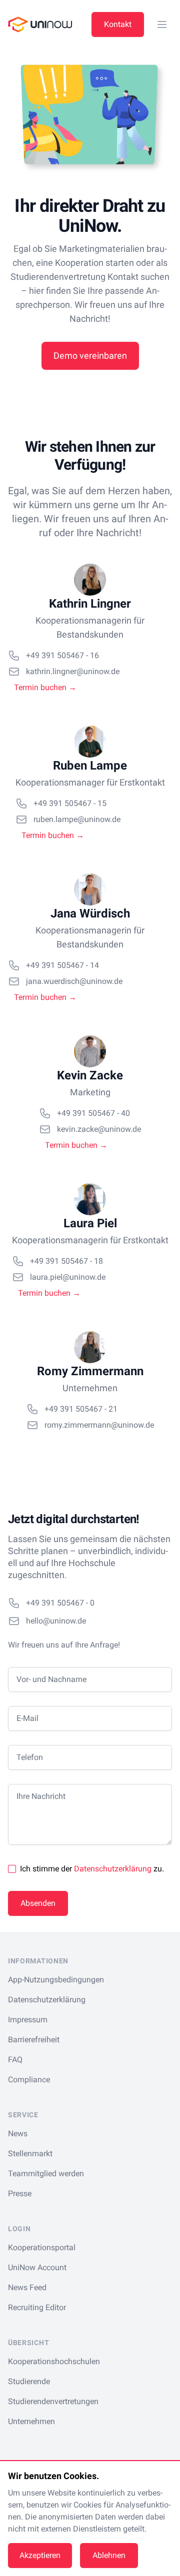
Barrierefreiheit (34, 2040)
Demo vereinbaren (90, 356)
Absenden (38, 1903)
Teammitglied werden (46, 2173)
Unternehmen (31, 2421)
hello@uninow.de (56, 1621)
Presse (20, 2193)
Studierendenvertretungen (53, 2401)
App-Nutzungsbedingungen (56, 1980)
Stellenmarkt (30, 2153)
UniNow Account (37, 2267)
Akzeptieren (40, 2555)
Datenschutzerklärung (113, 1869)
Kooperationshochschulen (54, 2361)
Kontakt (118, 24)
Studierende (29, 2381)
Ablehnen (109, 2555)
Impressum (28, 2020)
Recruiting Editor (37, 2307)
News (18, 2134)
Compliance (29, 2080)
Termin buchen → (45, 687)
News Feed (27, 2287)
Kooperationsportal (42, 2247)
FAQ (15, 2060)
